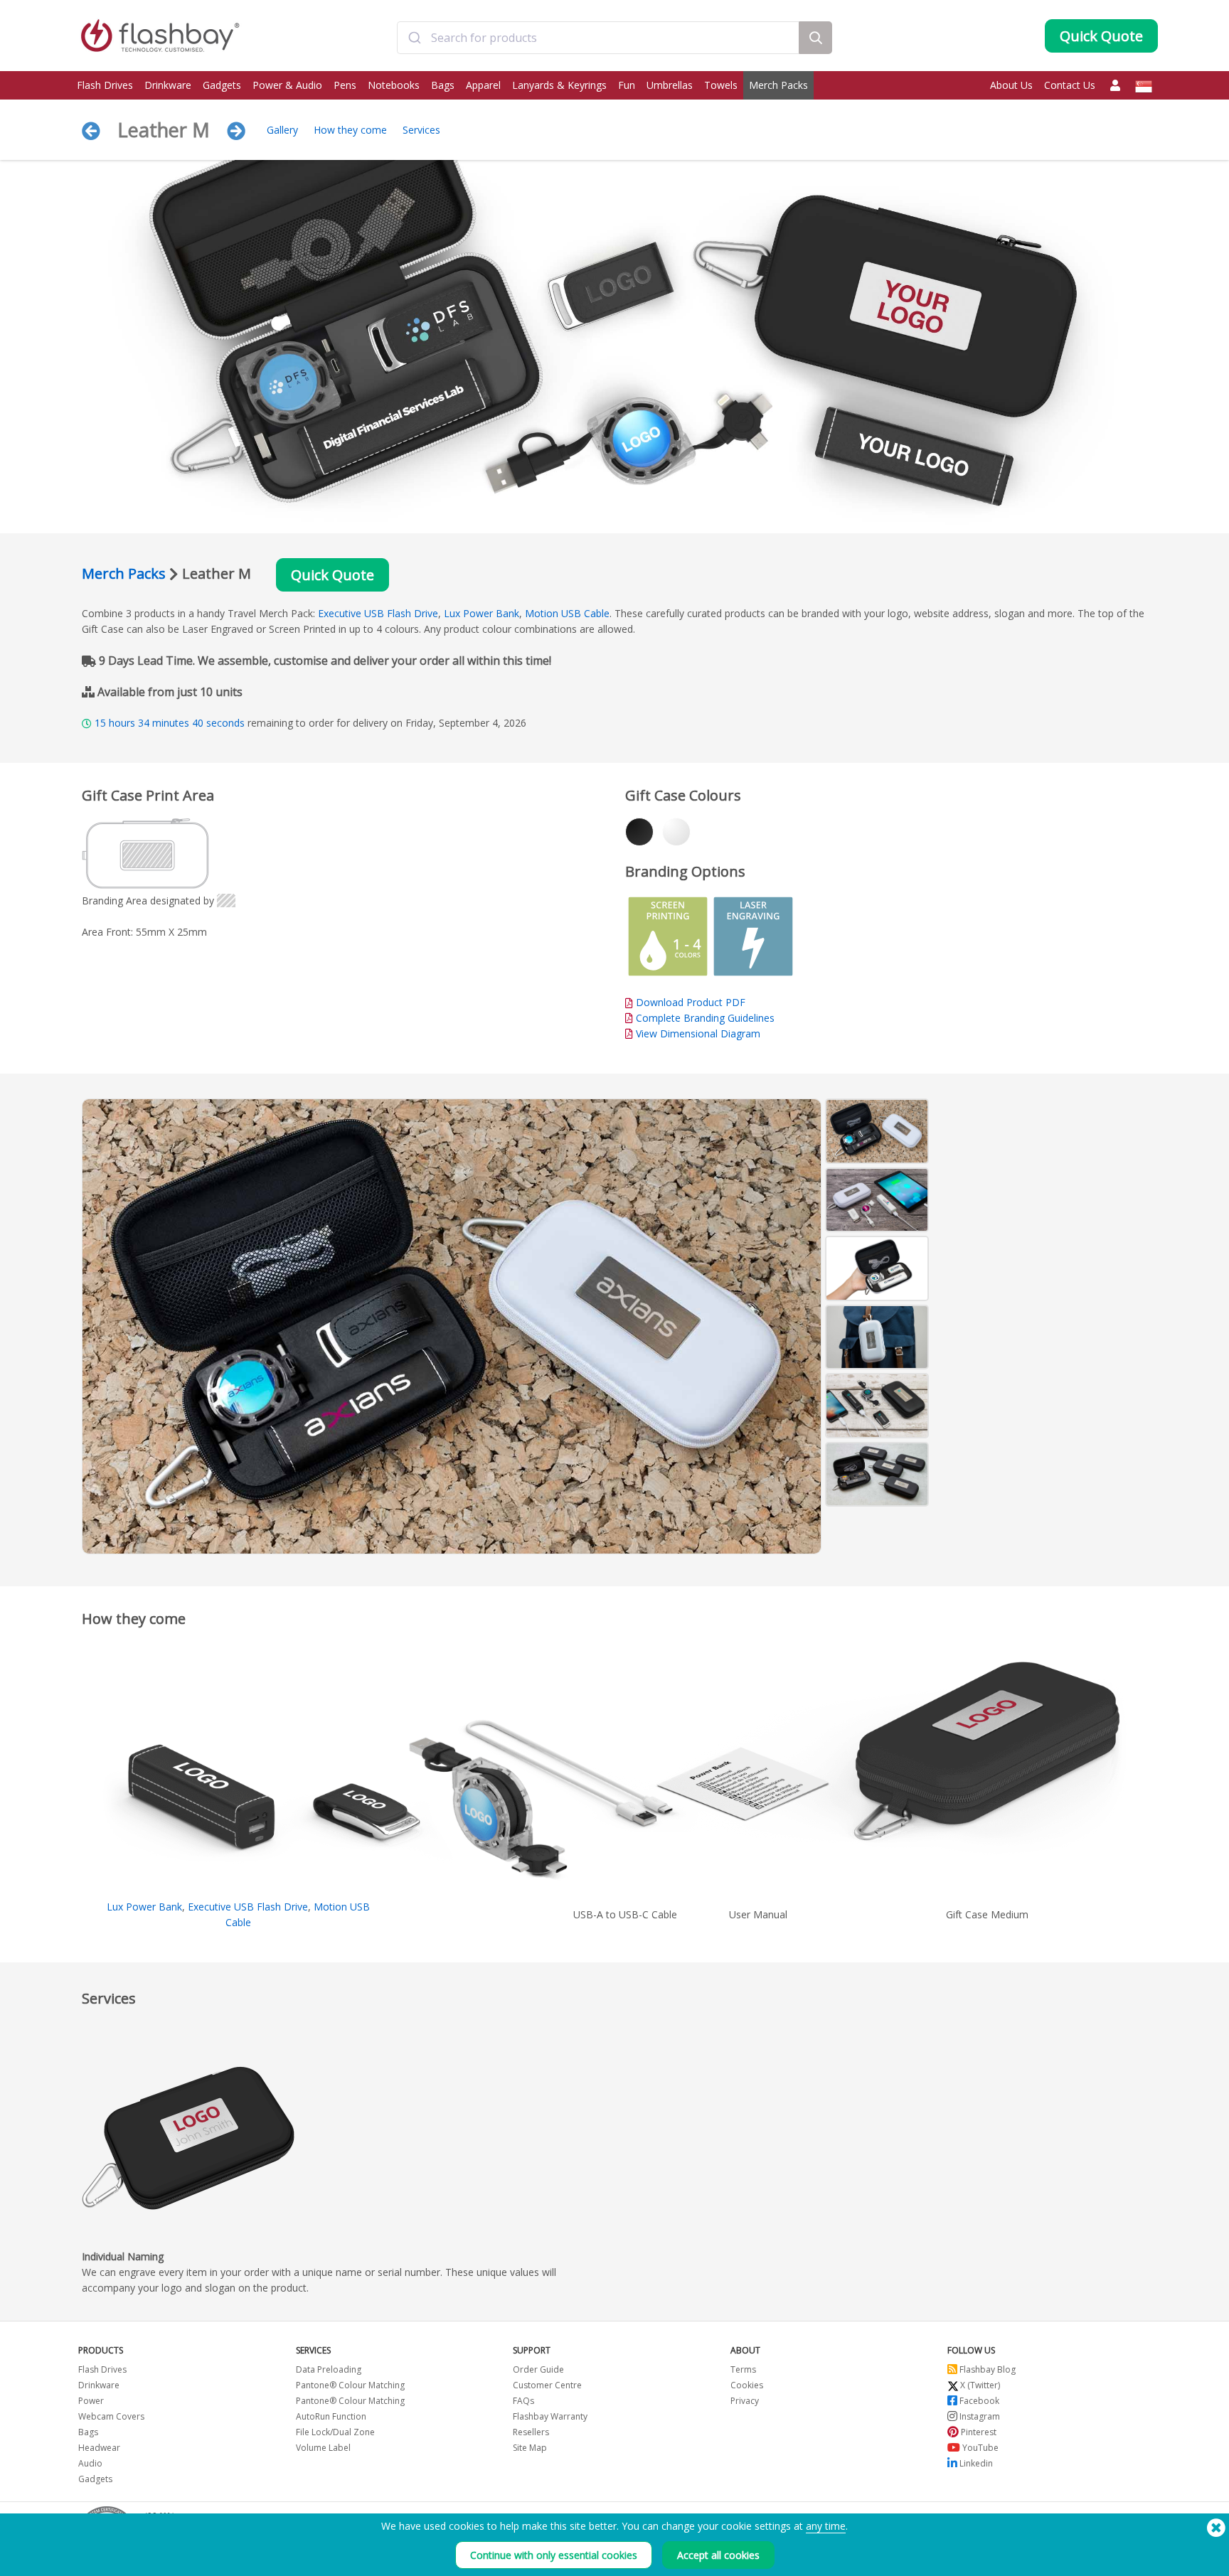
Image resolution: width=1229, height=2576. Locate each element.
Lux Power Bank (482, 613)
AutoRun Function (331, 2416)
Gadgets (222, 85)
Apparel (483, 85)
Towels (721, 85)
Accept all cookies (718, 2555)
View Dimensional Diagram (698, 1033)
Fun (627, 85)
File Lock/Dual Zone (335, 2432)
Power (91, 2401)
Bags (443, 85)
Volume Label (323, 2448)
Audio (90, 2463)
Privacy (745, 2401)
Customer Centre (547, 2385)
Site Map (530, 2448)
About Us (1011, 85)
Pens (345, 85)
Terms (743, 2369)
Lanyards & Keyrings (559, 85)
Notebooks (394, 85)
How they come (350, 130)
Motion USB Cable (567, 613)
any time (826, 2526)
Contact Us (1070, 85)
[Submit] (414, 38)
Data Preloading (329, 2369)
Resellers (531, 2432)
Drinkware (168, 85)
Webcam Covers (111, 2416)
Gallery (282, 130)
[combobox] (598, 38)
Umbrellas (670, 85)
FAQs (523, 2401)
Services (421, 130)
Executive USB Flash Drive (378, 613)
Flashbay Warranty (550, 2416)
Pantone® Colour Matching (350, 2385)
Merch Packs (778, 85)
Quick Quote (332, 575)
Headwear (99, 2448)
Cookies (747, 2385)
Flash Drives (105, 85)
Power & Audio (287, 85)
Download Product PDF (689, 1002)
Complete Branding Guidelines (705, 1018)
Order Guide (538, 2369)
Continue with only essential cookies (554, 2555)
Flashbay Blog (986, 2369)
